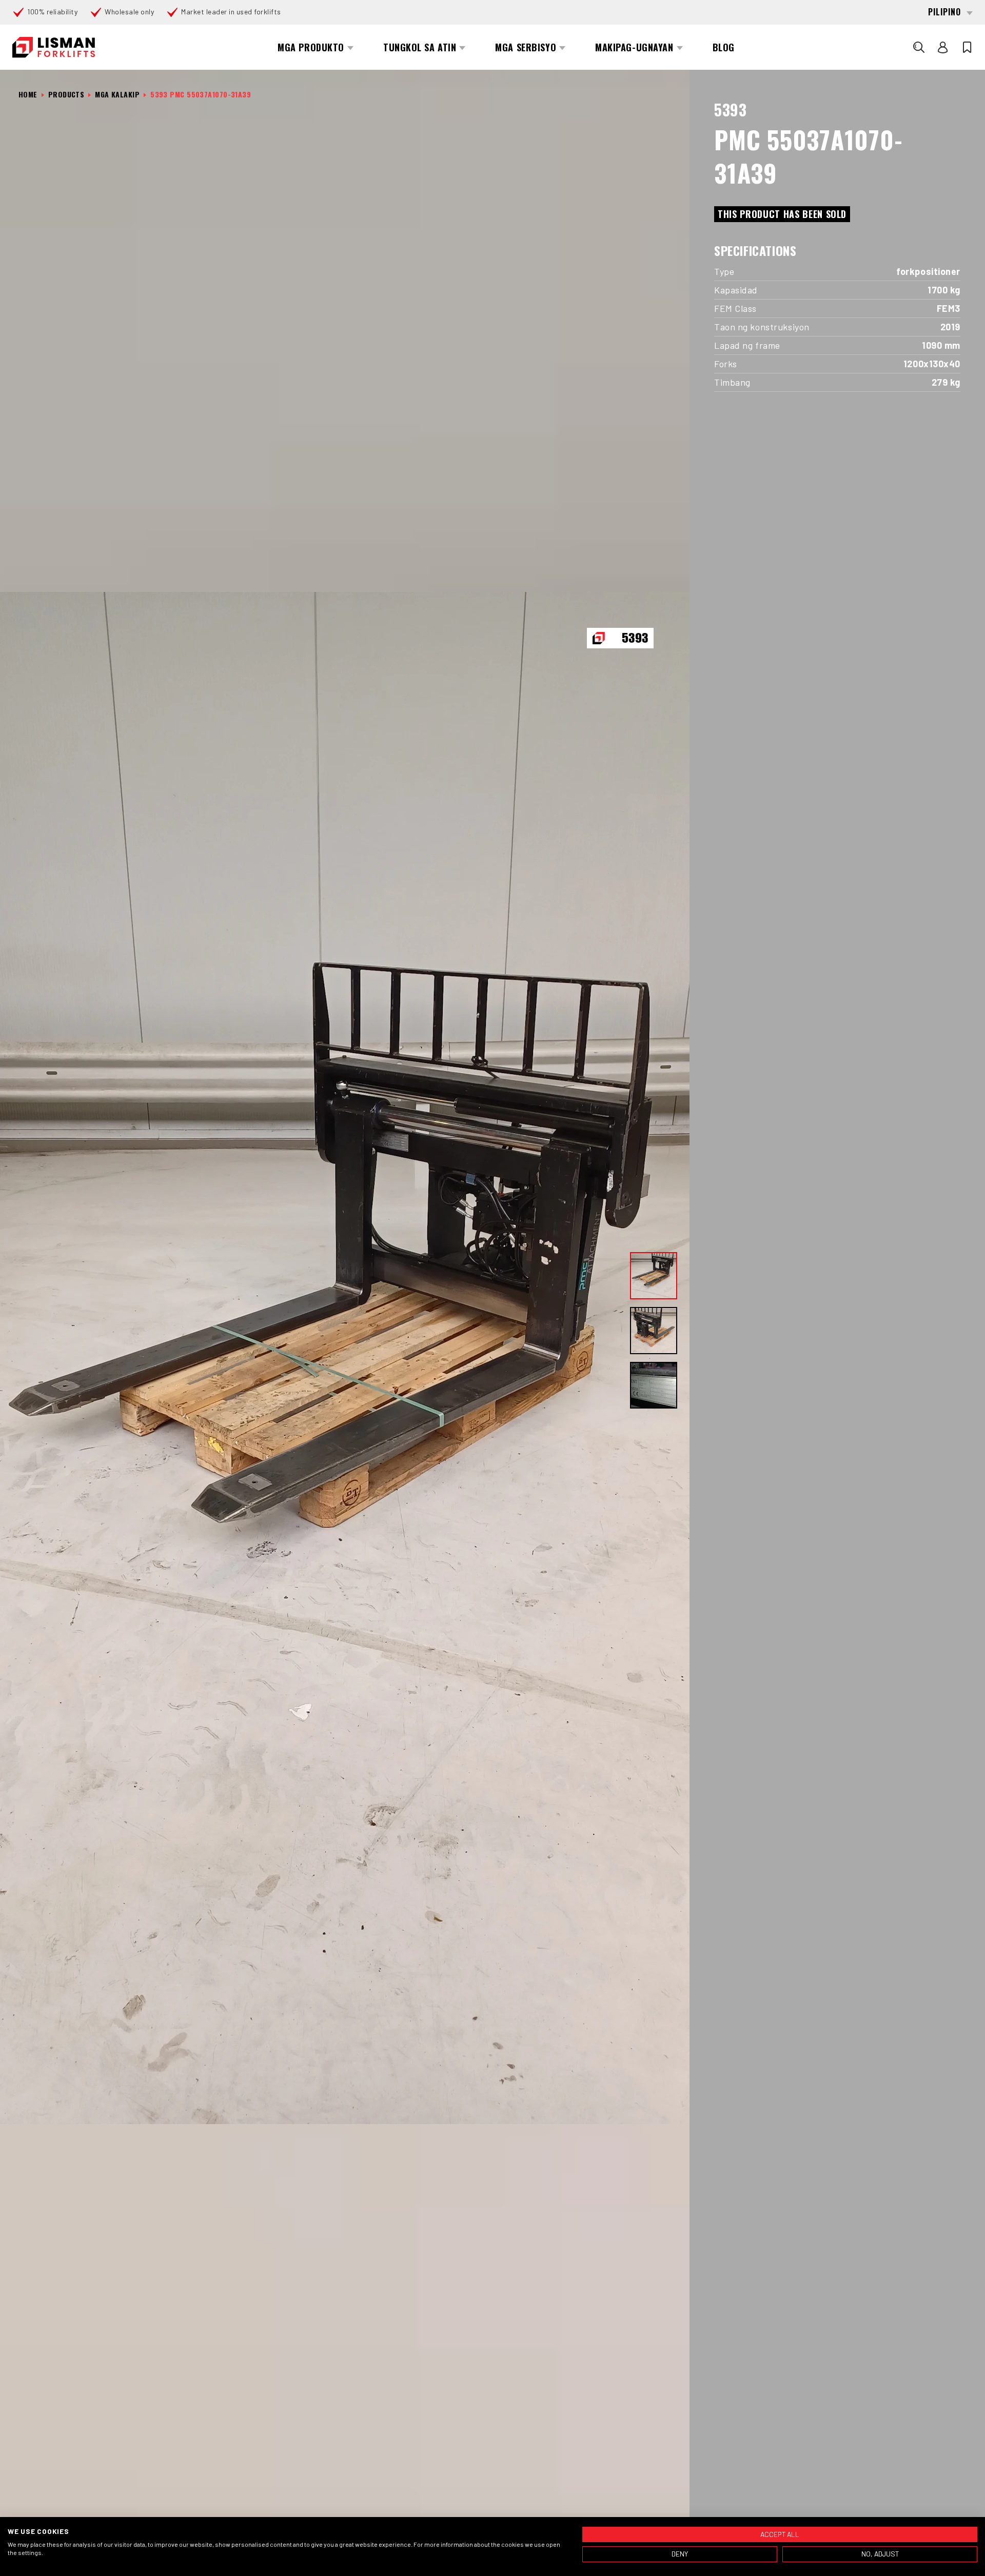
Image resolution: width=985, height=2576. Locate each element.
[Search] (919, 47)
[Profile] (943, 47)
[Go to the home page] (54, 47)
